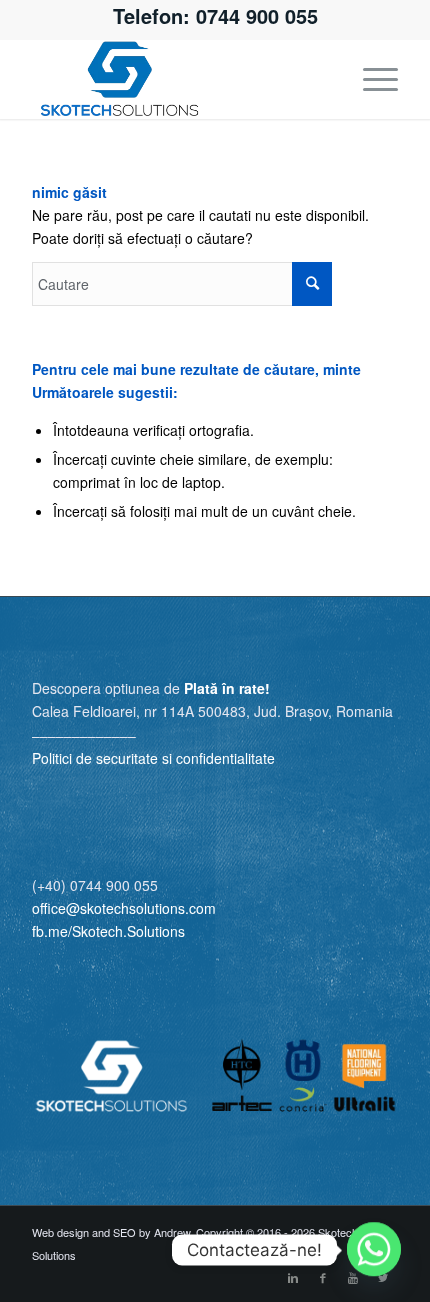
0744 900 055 (257, 15)
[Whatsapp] (374, 1250)
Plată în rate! (227, 688)
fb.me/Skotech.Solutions (108, 931)
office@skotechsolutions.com (124, 908)
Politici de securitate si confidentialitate (153, 758)
